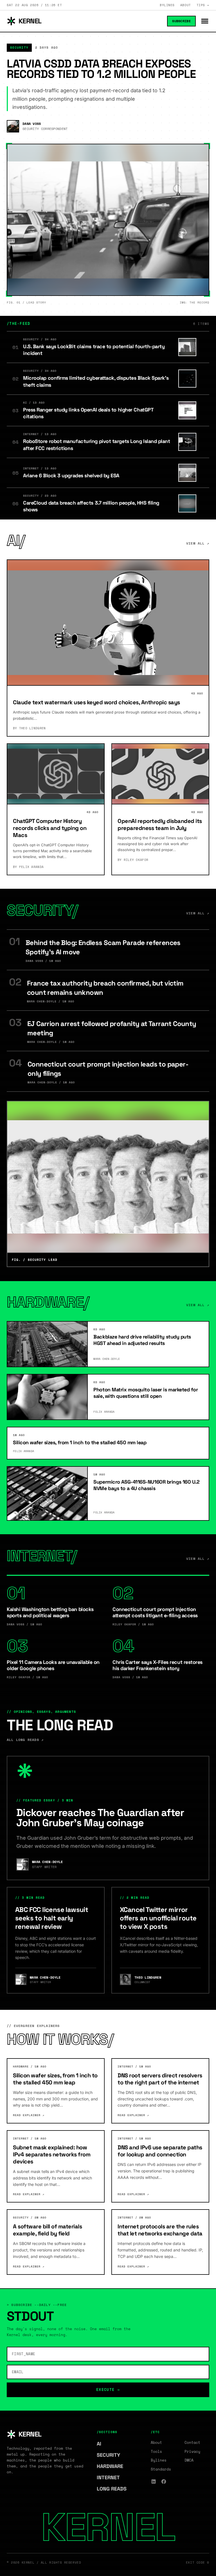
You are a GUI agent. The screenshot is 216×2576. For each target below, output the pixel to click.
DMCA (189, 2460)
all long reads (25, 1740)
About (186, 5)
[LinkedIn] (154, 2481)
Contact (192, 2442)
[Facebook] (164, 2481)
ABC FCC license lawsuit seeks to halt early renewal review (52, 1918)
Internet (111, 2477)
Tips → (203, 5)
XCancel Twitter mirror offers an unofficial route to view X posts (158, 1918)
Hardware (113, 2466)
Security (111, 2455)
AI (102, 2444)
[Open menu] (205, 21)
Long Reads (114, 2489)
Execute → (108, 2390)
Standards (161, 2469)
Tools (156, 2451)
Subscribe (181, 21)
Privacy (192, 2451)
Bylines (167, 5)
